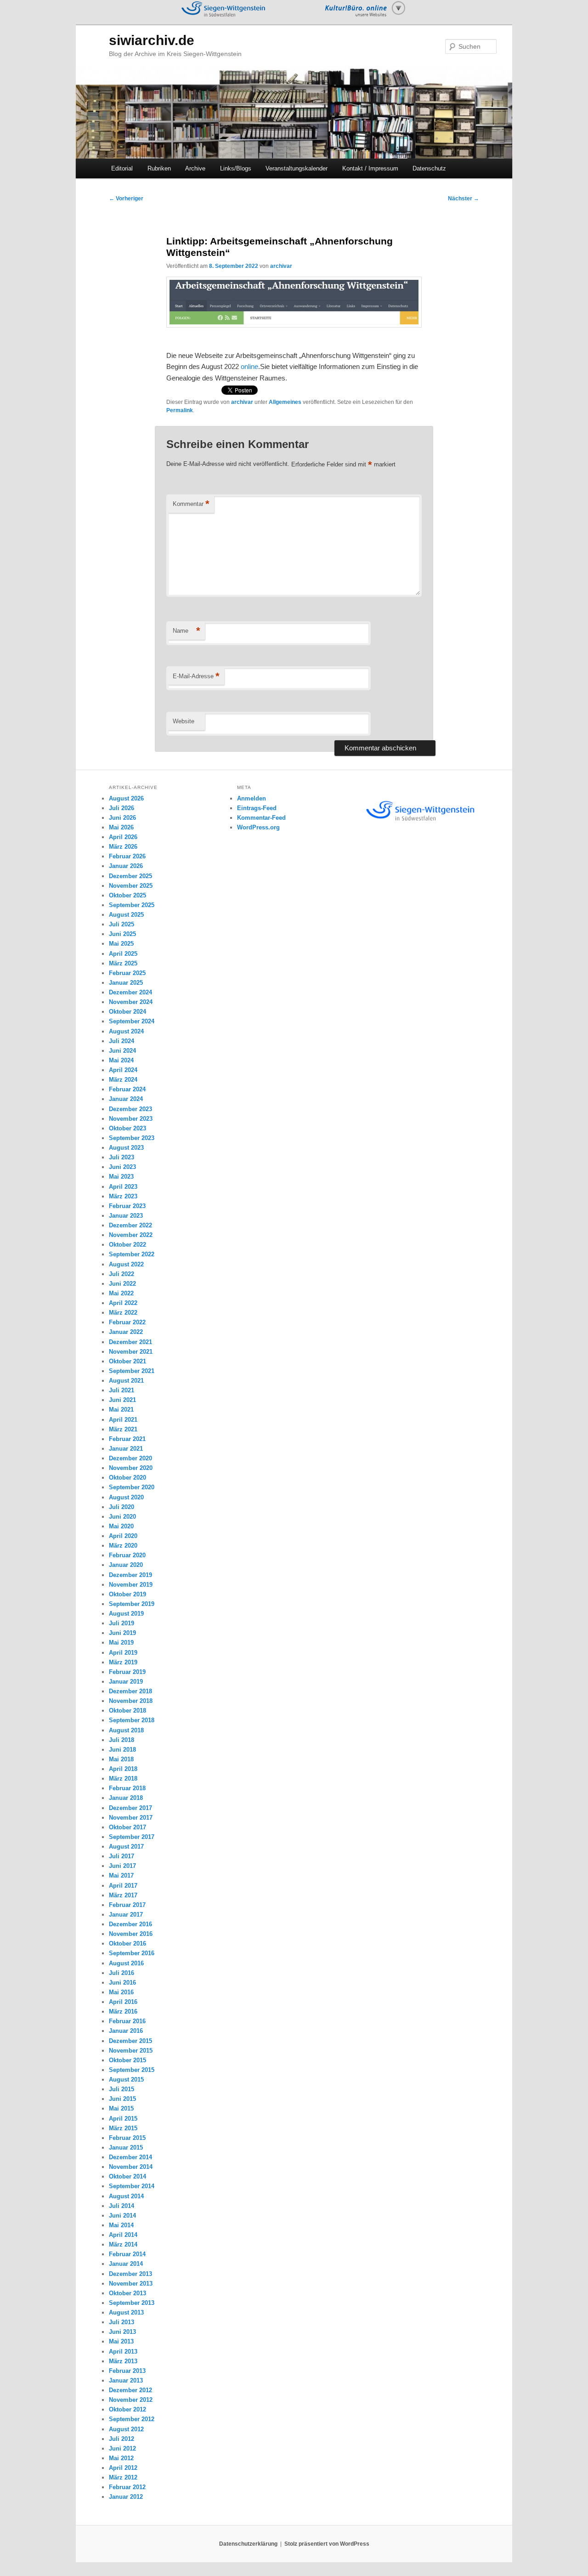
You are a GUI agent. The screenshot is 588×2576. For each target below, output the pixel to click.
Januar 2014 (126, 2264)
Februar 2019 (127, 1672)
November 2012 (131, 2400)
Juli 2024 (122, 1041)
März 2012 (123, 2477)
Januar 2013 (126, 2380)
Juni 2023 (122, 1167)
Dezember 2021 (130, 1342)
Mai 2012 (121, 2458)
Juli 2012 (122, 2439)
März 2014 (123, 2244)
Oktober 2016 (127, 1943)
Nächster (464, 199)
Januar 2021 (126, 1449)
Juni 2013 (122, 2332)
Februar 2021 (127, 1439)
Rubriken (159, 168)
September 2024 (132, 1021)
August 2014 (126, 2196)
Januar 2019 (126, 1682)
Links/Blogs (236, 168)
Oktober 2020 (127, 1478)
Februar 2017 (127, 1905)
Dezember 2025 (130, 876)
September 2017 (132, 1837)
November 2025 (131, 886)
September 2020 (132, 1487)
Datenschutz (429, 168)
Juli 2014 (122, 2206)
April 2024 (123, 1070)
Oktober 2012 (127, 2409)
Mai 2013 (121, 2341)
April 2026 (123, 837)
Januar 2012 (126, 2497)
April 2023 (123, 1187)
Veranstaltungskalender (297, 168)
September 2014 (132, 2186)
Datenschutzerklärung (248, 2544)
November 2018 (131, 1701)
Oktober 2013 (127, 2293)
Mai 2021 (121, 1410)
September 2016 (132, 1953)
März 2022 (123, 1313)
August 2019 (126, 1614)
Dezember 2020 (130, 1458)
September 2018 (132, 1720)
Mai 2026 (121, 827)
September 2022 (132, 1254)
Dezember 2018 (130, 1691)
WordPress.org (258, 827)
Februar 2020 (127, 1555)
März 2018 (123, 1779)
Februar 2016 (127, 2021)
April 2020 (123, 1536)
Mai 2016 (121, 1992)
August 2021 (126, 1381)
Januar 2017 (126, 1915)
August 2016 (126, 1963)
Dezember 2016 (130, 1924)
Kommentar (191, 504)
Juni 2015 (122, 2099)
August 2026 (126, 798)
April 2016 (123, 2002)
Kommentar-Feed (261, 818)
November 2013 (131, 2284)
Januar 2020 (126, 1565)
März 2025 (123, 963)
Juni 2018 (122, 1750)
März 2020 (123, 1546)
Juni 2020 (122, 1517)
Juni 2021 (122, 1400)
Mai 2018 (121, 1759)
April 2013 (123, 2352)
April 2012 (123, 2468)
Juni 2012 (122, 2448)
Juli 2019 (122, 1623)
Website (184, 721)
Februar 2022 (127, 1322)
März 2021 (123, 1429)
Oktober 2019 (127, 1594)
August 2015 (126, 2080)
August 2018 (126, 1730)
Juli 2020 (122, 1507)
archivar (281, 266)
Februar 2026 (127, 856)
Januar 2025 (126, 983)
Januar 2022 (126, 1332)
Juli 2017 (122, 1856)
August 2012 (126, 2429)
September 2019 (132, 1604)
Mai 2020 (121, 1526)
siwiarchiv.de (152, 40)
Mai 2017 (121, 1875)
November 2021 (131, 1352)
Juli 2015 (122, 2089)
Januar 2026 (126, 866)
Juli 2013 (122, 2322)
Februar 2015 (127, 2138)
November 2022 (131, 1235)
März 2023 (123, 1196)
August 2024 (126, 1031)
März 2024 (123, 1080)
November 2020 (131, 1468)
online (249, 366)
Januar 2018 (126, 1798)
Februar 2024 (127, 1089)
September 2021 (132, 1371)
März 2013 (123, 2361)
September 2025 (132, 905)
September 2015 (132, 2070)
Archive (195, 168)
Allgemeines (285, 402)
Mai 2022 (121, 1293)
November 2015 (131, 2051)
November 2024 (131, 1002)
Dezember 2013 (130, 2274)
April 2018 (123, 1769)
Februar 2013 (127, 2371)
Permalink (180, 410)
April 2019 (123, 1653)
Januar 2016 (126, 2031)
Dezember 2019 (130, 1575)
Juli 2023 (122, 1157)
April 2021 (123, 1420)
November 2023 (131, 1119)
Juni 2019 (122, 1633)
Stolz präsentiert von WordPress (327, 2544)
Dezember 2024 (130, 992)
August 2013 (126, 2312)
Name (187, 631)
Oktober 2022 (127, 1245)
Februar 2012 (127, 2487)
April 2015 (123, 2119)
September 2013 (132, 2303)
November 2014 (131, 2167)
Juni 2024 (122, 1051)
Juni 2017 (122, 1866)
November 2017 (131, 1818)
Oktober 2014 (127, 2176)
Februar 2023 (127, 1206)
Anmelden (252, 798)
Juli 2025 (122, 924)
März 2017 (123, 1895)
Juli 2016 (122, 1973)
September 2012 (132, 2419)
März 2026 (123, 847)
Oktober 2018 (127, 1711)
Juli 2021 (122, 1390)
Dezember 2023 (130, 1109)
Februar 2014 (127, 2254)
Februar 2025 (127, 973)
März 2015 (123, 2128)
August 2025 (126, 915)
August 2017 (126, 1847)
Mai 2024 (121, 1060)
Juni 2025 (122, 934)
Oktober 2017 (127, 1827)
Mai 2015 (121, 2108)
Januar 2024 (126, 1099)
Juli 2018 (122, 1740)
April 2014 (123, 2235)
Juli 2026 (122, 808)
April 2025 (123, 954)
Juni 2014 (122, 2216)
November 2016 (131, 1934)
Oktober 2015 (127, 2060)
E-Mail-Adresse (196, 676)
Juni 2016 (122, 1983)
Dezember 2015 (130, 2041)
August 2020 (126, 1497)
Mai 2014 (121, 2225)
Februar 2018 (127, 1788)
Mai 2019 (121, 1643)
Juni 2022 (122, 1284)
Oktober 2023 (127, 1128)
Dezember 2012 (130, 2390)
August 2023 (126, 1148)
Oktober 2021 (127, 1361)
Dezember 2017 (130, 1808)
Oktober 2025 (127, 895)
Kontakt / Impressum (370, 168)
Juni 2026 (122, 818)
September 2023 (132, 1138)
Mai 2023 (121, 1177)
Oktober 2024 (127, 1012)
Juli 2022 (122, 1274)
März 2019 (123, 1662)
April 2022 (123, 1303)
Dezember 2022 (130, 1225)
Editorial (122, 168)
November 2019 (131, 1585)
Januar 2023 (126, 1216)
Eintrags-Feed (257, 808)
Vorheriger (126, 199)
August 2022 (126, 1264)
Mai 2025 (121, 944)
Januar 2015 (126, 2148)
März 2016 (123, 2011)
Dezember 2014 (130, 2157)
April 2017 (123, 1886)
